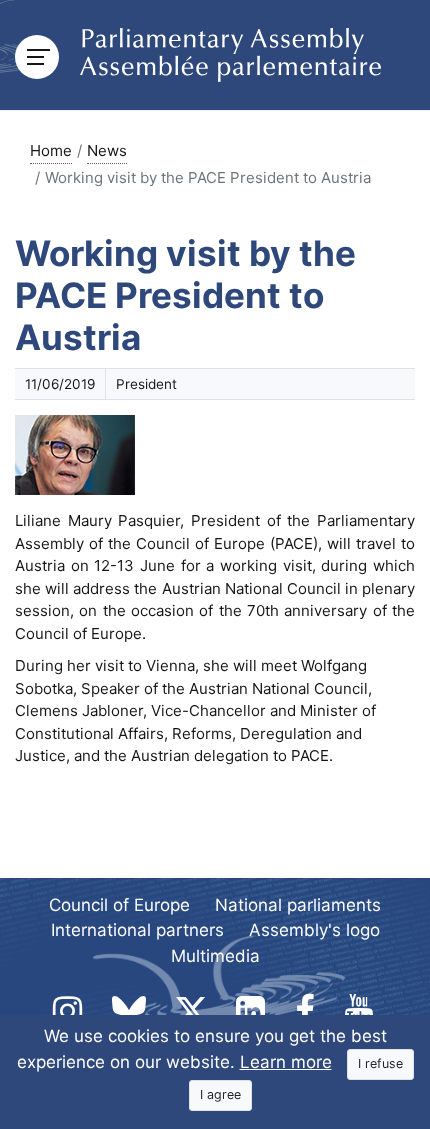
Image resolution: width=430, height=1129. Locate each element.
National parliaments (298, 905)
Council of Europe (119, 905)
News (107, 150)
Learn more (286, 1062)
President (146, 384)
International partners (137, 930)
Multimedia (215, 956)
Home (51, 150)
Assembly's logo (314, 930)
